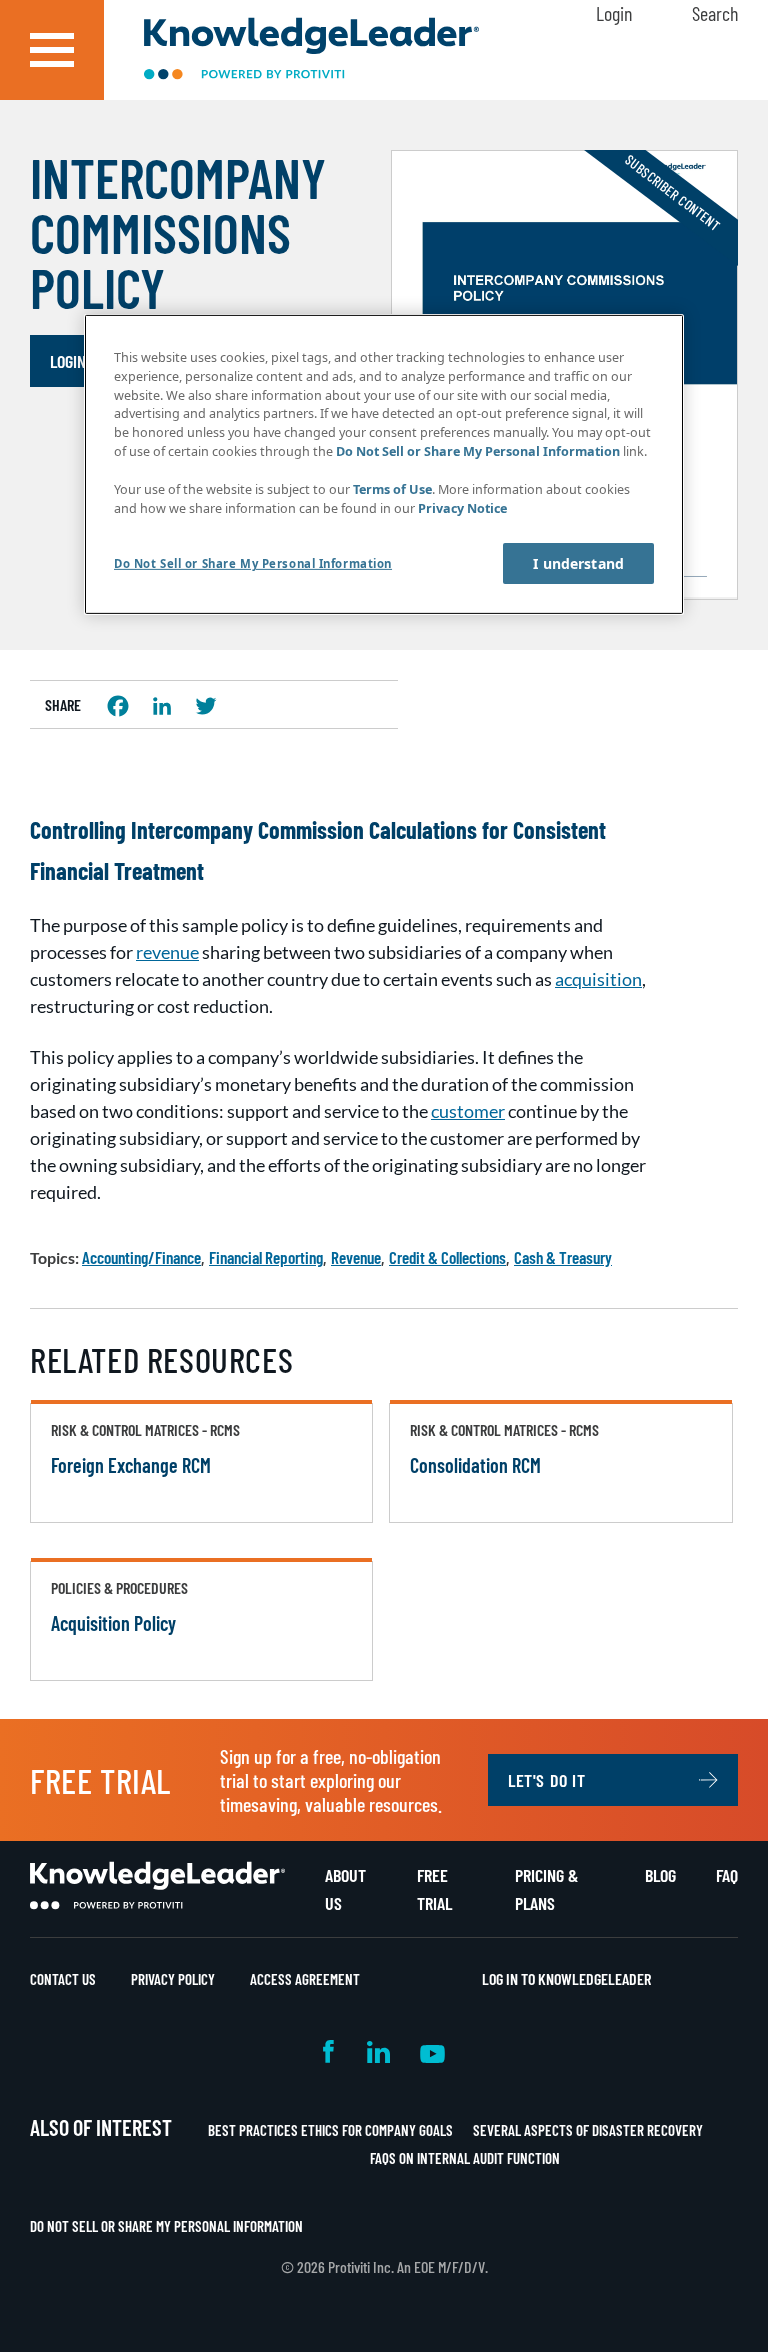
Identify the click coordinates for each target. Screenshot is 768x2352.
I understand (578, 563)
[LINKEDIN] (162, 706)
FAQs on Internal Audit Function (465, 2158)
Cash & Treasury (563, 1257)
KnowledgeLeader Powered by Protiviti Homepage (157, 1886)
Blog (660, 1875)
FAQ (727, 1875)
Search (715, 13)
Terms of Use (392, 489)
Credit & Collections (447, 1257)
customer (468, 1111)
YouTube (432, 2051)
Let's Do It (547, 1780)
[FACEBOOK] (118, 706)
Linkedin (378, 2051)
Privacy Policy (173, 1979)
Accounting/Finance (141, 1257)
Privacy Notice (462, 508)
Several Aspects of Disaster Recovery (588, 2130)
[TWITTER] (206, 706)
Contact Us (63, 1979)
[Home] (311, 50)
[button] (52, 50)
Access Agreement (305, 1979)
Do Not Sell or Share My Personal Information (166, 2226)
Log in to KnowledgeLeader (566, 1978)
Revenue (356, 1257)
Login (614, 13)
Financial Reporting (266, 1257)
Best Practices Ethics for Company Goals (330, 2130)
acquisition (598, 979)
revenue (167, 952)
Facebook (330, 2051)
